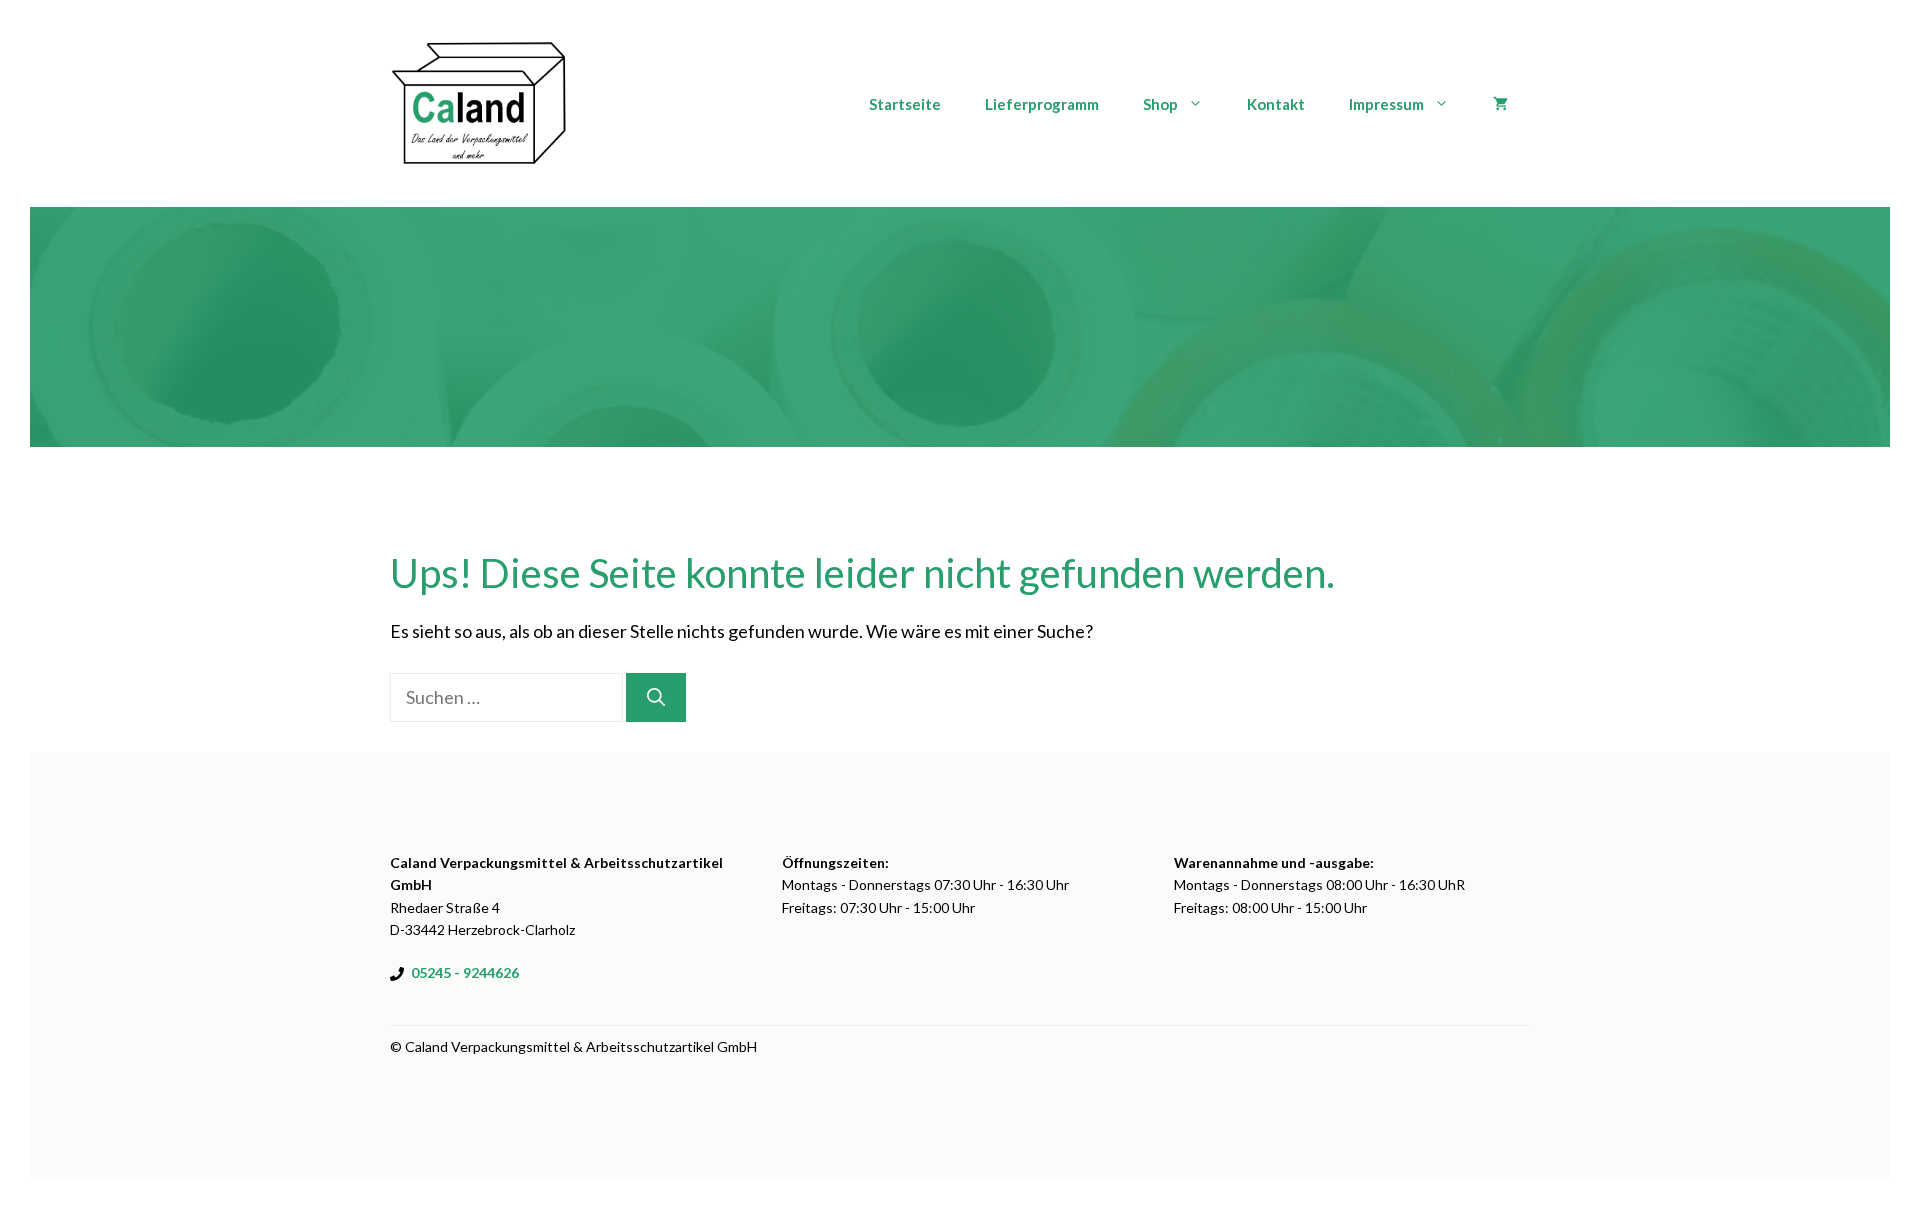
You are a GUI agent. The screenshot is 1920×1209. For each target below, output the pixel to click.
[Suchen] (656, 697)
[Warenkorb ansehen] (1500, 104)
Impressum (1386, 104)
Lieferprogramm (1042, 104)
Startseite (905, 104)
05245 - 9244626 (465, 972)
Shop (1160, 104)
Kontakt (1276, 104)
